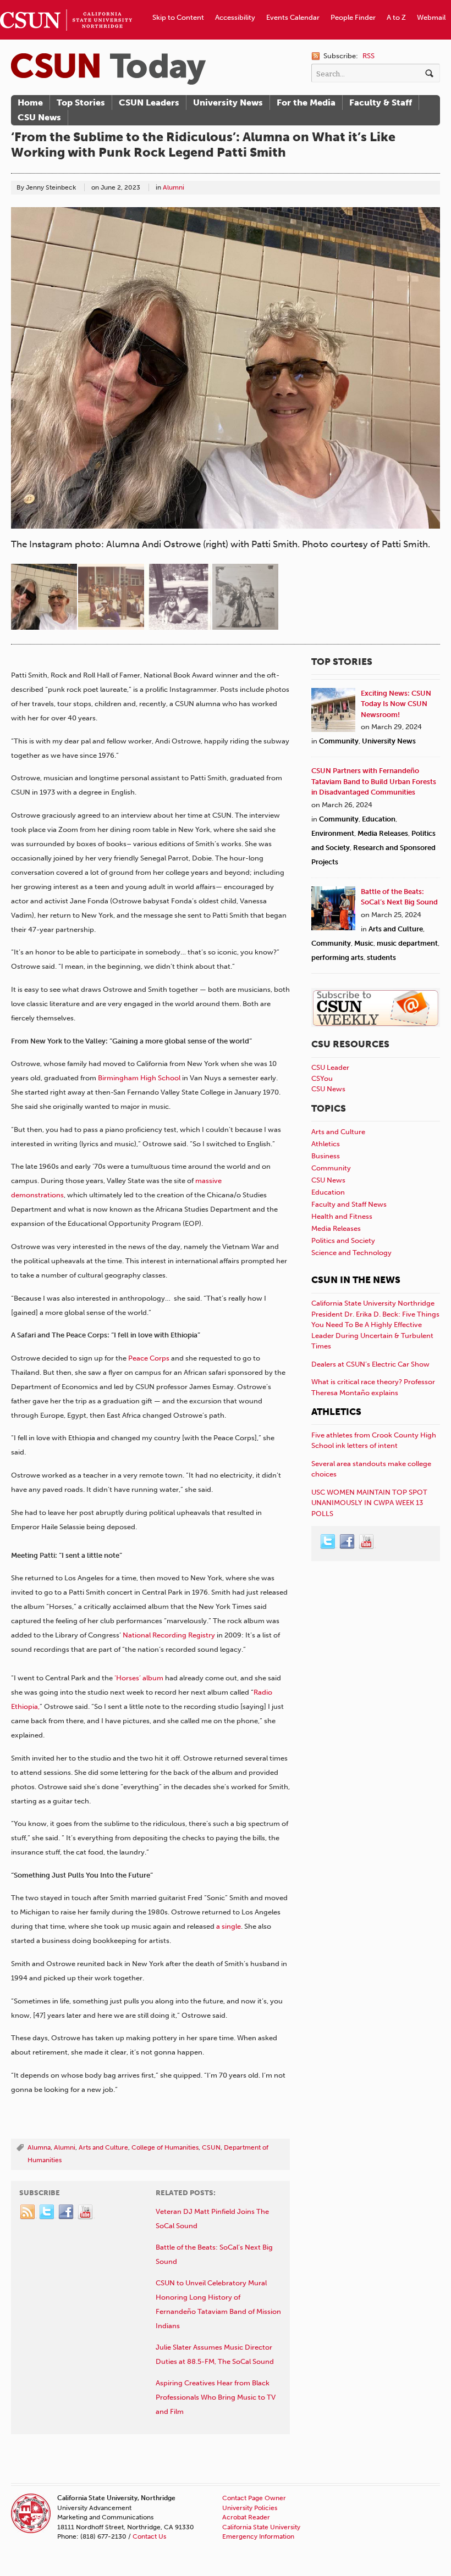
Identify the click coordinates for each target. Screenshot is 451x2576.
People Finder (353, 17)
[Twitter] (47, 2212)
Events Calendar (293, 17)
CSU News (39, 117)
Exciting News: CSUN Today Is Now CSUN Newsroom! (396, 704)
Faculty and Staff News (349, 1204)
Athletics (326, 1144)
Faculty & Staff (381, 102)
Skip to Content (178, 17)
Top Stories (81, 102)
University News (228, 102)
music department (407, 943)
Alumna (39, 2147)
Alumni (174, 187)
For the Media (306, 102)
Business (326, 1156)
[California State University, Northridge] (108, 69)
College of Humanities (165, 2147)
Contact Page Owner (254, 2498)
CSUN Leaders (149, 102)
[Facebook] (67, 2212)
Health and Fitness (342, 1216)
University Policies (250, 2508)
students (381, 957)
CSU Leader (330, 1067)
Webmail (431, 17)
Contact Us (149, 2536)
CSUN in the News (356, 1280)
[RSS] (28, 2212)
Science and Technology (351, 1253)
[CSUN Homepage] (66, 4)
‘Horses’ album (138, 1678)
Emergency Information (258, 2536)
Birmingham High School (139, 1078)
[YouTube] (86, 2212)
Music (364, 943)
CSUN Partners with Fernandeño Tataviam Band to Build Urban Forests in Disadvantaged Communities (374, 781)
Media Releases (383, 833)
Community (339, 741)
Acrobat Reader (246, 2517)
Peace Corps (149, 1358)
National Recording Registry (169, 1635)
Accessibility (235, 17)
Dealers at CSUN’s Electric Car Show (370, 1364)
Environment (333, 833)
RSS (369, 56)
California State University (261, 2527)
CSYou (322, 1078)
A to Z (396, 17)
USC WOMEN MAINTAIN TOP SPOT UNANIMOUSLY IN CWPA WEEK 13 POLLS (369, 1503)
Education (379, 819)
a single (228, 1926)
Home (30, 102)
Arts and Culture (103, 2147)
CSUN (211, 2147)
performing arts (337, 957)
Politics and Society (343, 1240)
